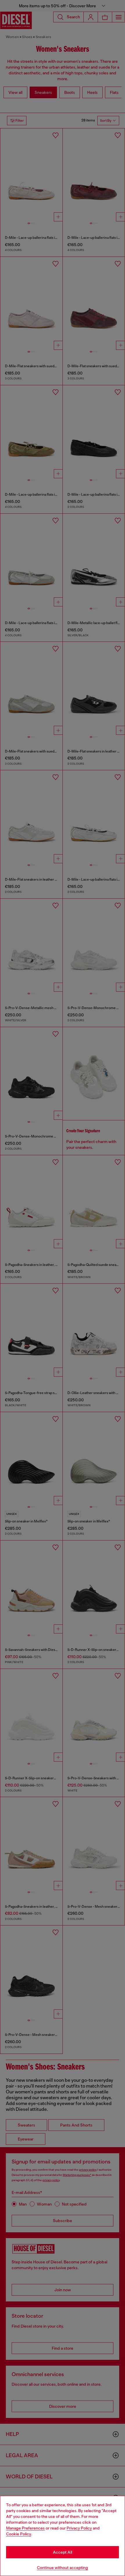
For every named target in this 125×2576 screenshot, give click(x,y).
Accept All (63, 2552)
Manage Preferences (25, 2528)
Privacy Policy (79, 2528)
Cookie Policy (19, 2534)
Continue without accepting (63, 2568)
